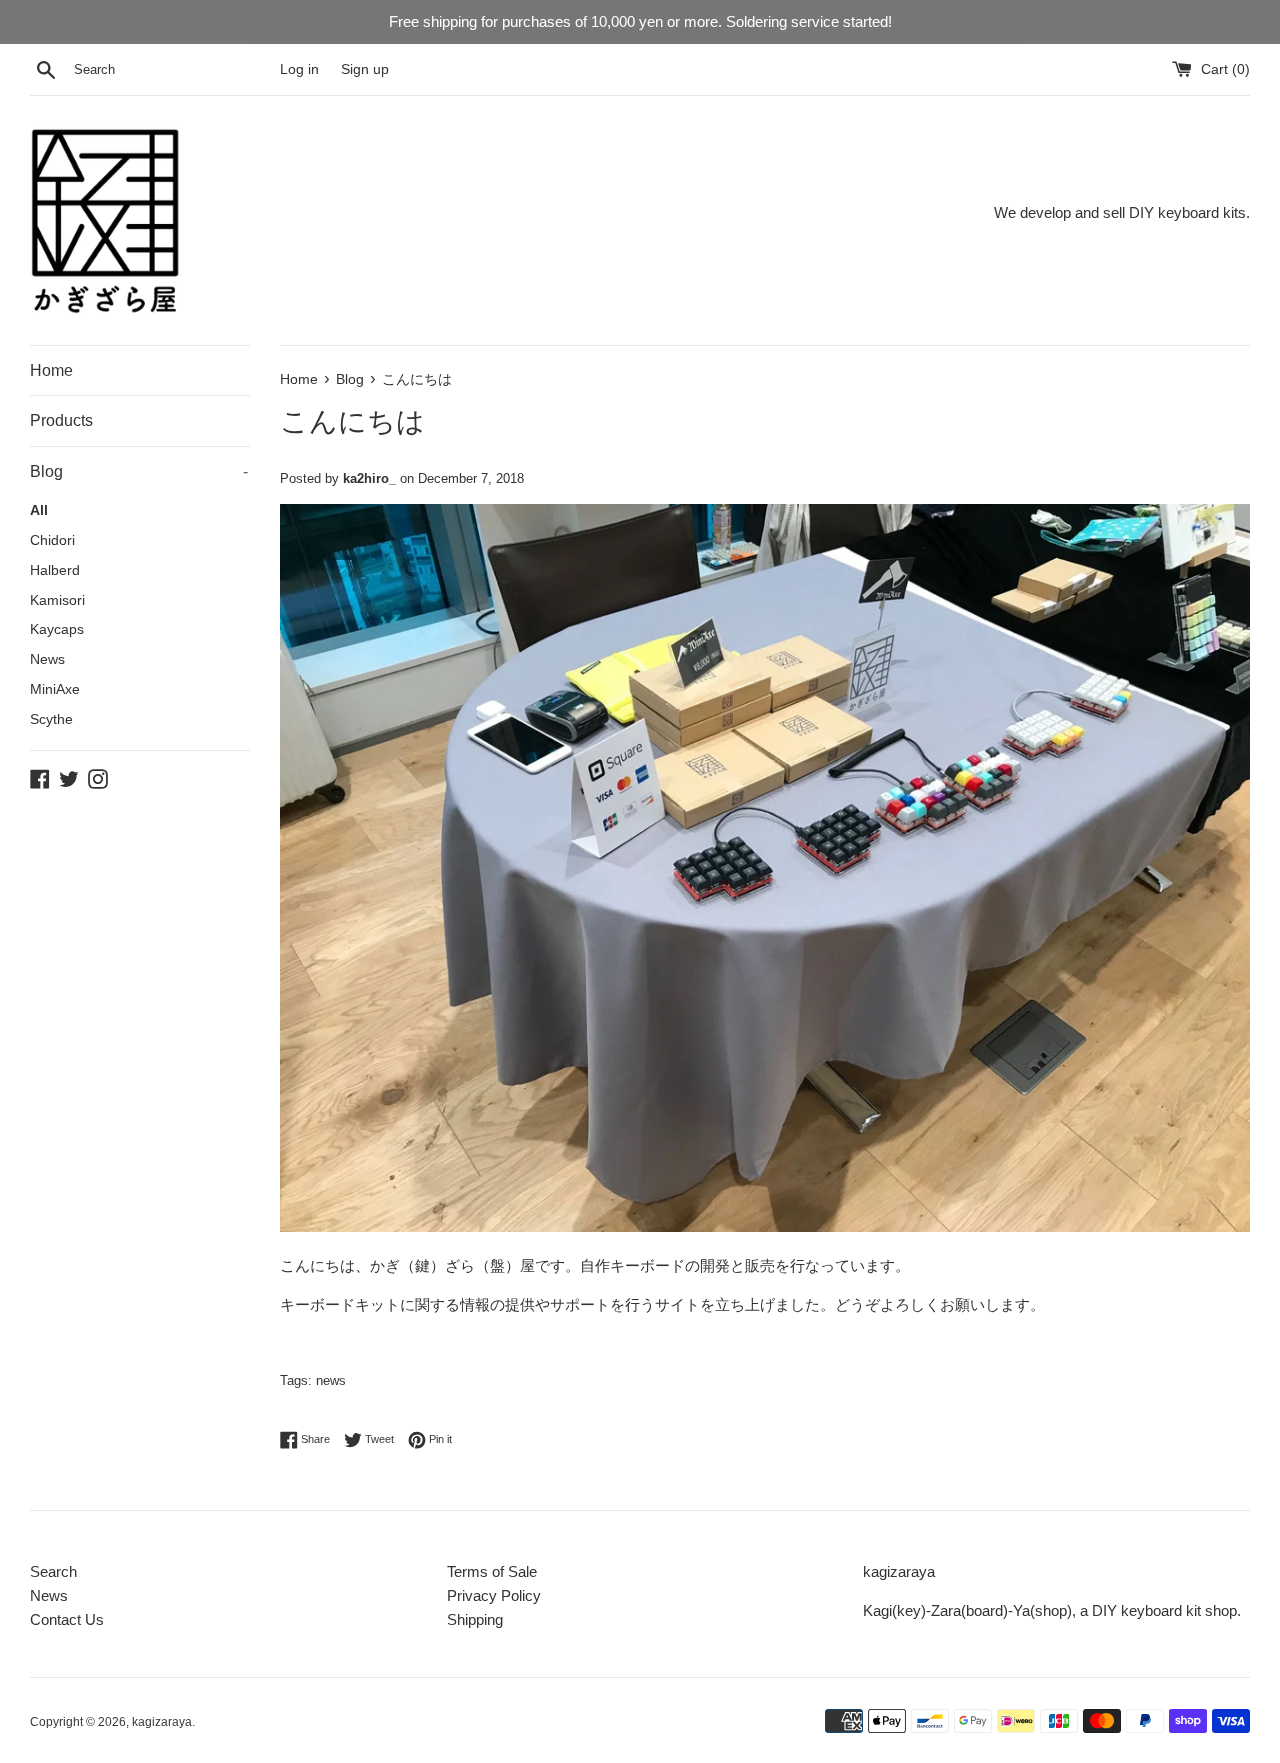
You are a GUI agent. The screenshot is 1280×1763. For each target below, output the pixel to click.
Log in (299, 69)
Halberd (55, 570)
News (47, 659)
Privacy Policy (494, 1595)
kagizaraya (162, 1722)
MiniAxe (55, 689)
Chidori (52, 540)
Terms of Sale (492, 1571)
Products (61, 420)
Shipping (475, 1619)
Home (51, 370)
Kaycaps (57, 629)
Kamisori (57, 600)
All (39, 510)
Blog (139, 471)
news (331, 1380)
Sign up (365, 69)
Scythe (51, 719)
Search (53, 1571)
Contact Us (67, 1619)
